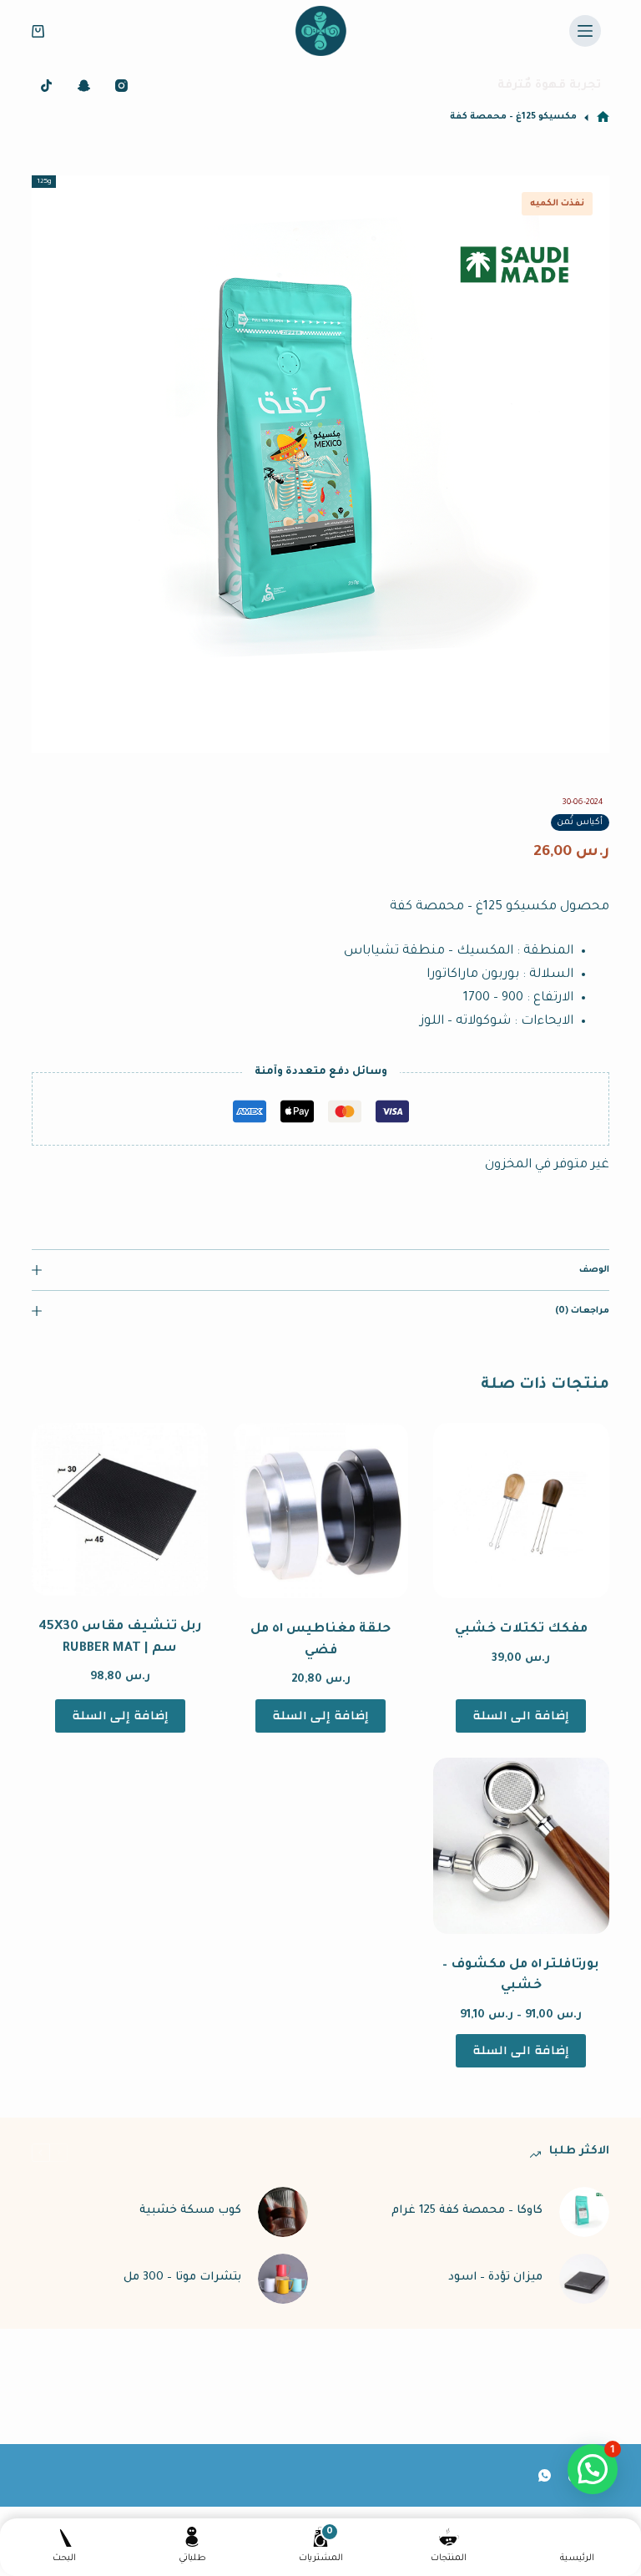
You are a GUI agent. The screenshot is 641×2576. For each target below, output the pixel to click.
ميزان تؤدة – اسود (495, 2277)
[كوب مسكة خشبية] (283, 2212)
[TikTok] (46, 86)
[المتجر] (603, 117)
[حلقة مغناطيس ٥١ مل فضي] (320, 1511)
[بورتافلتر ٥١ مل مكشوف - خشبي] (521, 1845)
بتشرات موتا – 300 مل (182, 2277)
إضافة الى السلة (521, 1716)
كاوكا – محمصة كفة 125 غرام (467, 2211)
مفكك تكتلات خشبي (521, 1630)
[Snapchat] (84, 86)
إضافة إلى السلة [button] (320, 1716)
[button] (593, 2469)
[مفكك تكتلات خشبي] (521, 1511)
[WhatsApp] (545, 2475)
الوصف (594, 1270)
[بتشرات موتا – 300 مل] (283, 2279)
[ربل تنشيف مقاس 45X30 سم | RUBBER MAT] (119, 1509)
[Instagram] (121, 86)
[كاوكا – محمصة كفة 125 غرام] (584, 2212)
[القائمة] (585, 31)
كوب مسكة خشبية (190, 2211)
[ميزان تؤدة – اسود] (584, 2279)
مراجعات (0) (582, 1311)
